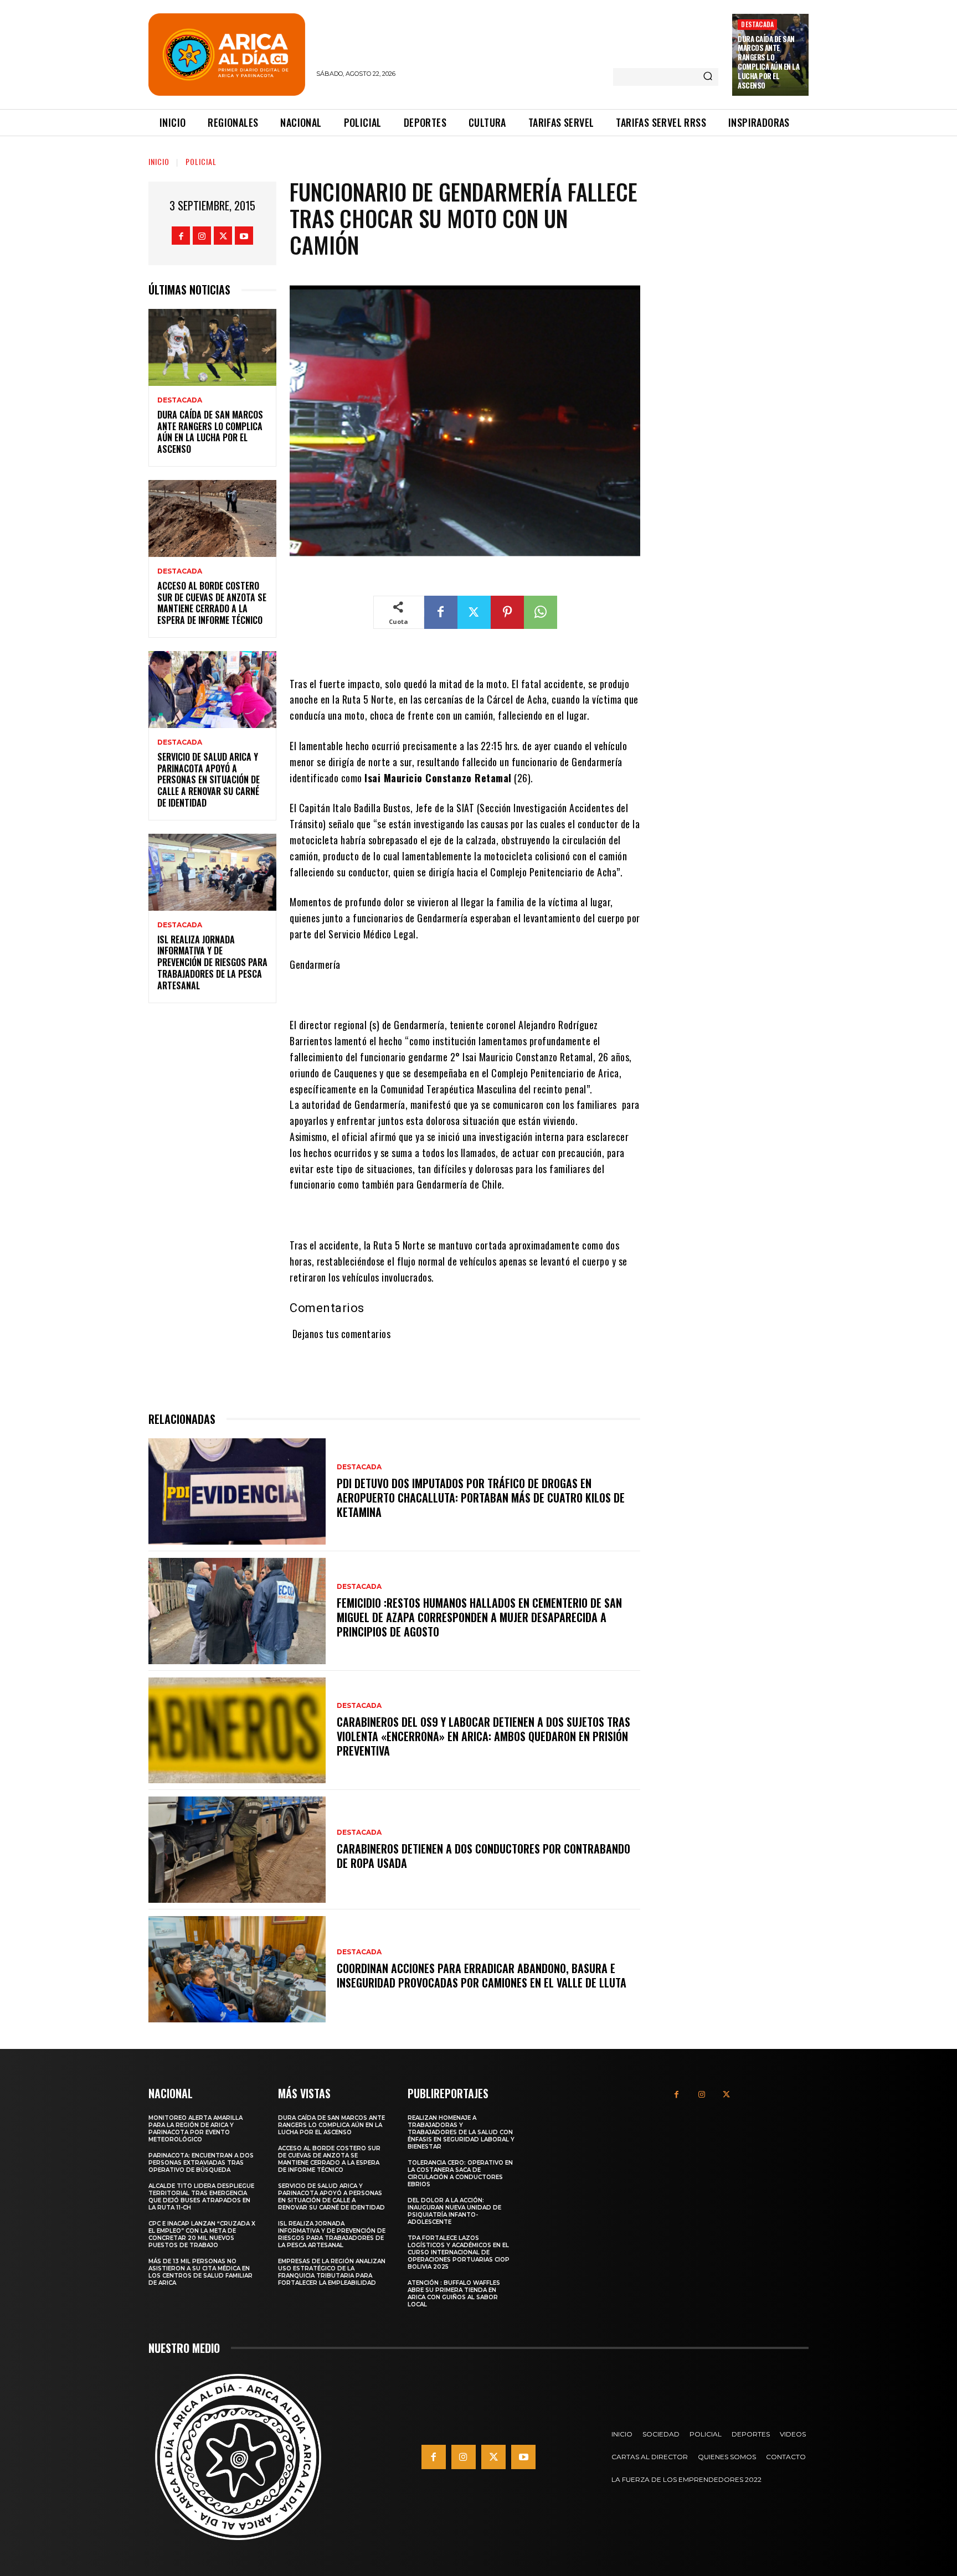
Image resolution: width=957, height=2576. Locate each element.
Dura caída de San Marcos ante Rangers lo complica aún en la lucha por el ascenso (768, 62)
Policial (201, 161)
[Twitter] (223, 236)
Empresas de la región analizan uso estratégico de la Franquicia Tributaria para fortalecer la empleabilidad (332, 2272)
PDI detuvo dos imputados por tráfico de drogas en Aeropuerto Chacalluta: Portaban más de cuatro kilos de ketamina (481, 1498)
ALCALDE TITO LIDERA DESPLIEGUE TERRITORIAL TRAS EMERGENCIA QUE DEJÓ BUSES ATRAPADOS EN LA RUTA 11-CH (201, 2197)
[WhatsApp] (541, 612)
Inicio (159, 161)
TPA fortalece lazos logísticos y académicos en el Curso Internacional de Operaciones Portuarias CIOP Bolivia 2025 (459, 2252)
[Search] (708, 77)
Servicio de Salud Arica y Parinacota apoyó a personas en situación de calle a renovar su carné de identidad (209, 780)
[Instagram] (202, 236)
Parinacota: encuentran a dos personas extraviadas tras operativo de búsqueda (201, 2163)
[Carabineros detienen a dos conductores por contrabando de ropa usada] (237, 1850)
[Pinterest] (507, 612)
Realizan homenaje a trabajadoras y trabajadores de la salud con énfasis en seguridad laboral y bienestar (461, 2132)
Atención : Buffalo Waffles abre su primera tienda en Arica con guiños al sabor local (454, 2294)
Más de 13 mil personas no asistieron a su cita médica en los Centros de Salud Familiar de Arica (200, 2272)
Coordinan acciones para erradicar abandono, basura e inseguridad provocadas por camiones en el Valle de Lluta (482, 1975)
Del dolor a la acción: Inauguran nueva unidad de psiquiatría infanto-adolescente (454, 2211)
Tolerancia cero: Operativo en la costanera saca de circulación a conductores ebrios (460, 2174)
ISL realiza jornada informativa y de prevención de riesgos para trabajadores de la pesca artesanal (212, 962)
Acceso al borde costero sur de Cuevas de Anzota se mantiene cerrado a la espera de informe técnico (212, 603)
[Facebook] (181, 236)
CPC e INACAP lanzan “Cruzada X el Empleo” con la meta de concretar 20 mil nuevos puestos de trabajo (202, 2234)
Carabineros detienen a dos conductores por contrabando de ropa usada (483, 1856)
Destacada (757, 24)
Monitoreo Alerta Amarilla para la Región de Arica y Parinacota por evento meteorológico (195, 2129)
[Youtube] (244, 236)
